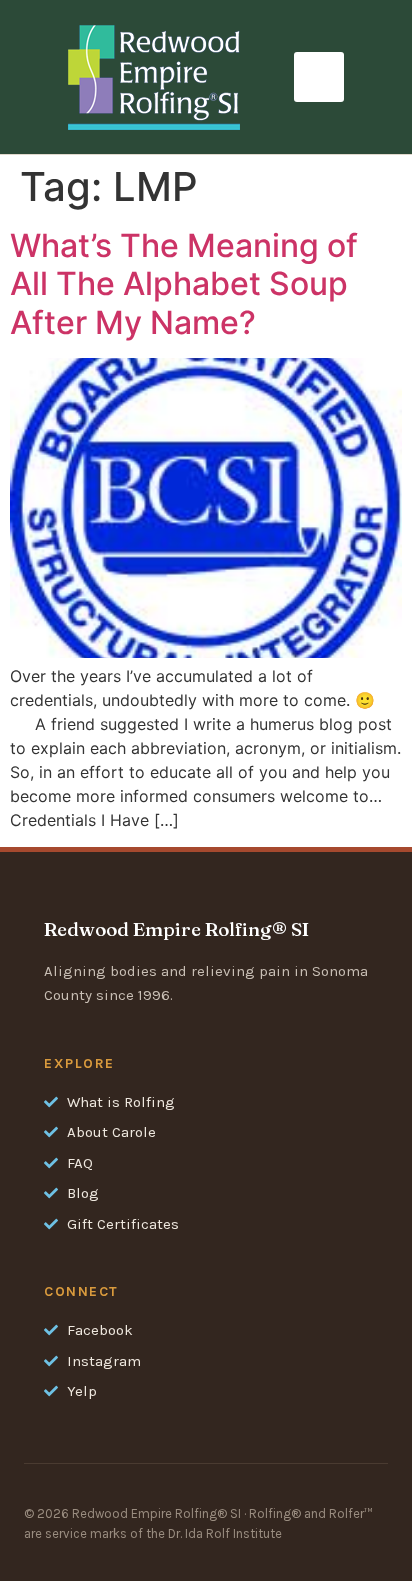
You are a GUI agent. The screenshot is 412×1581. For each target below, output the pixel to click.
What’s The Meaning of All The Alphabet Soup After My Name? (184, 284)
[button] (319, 77)
